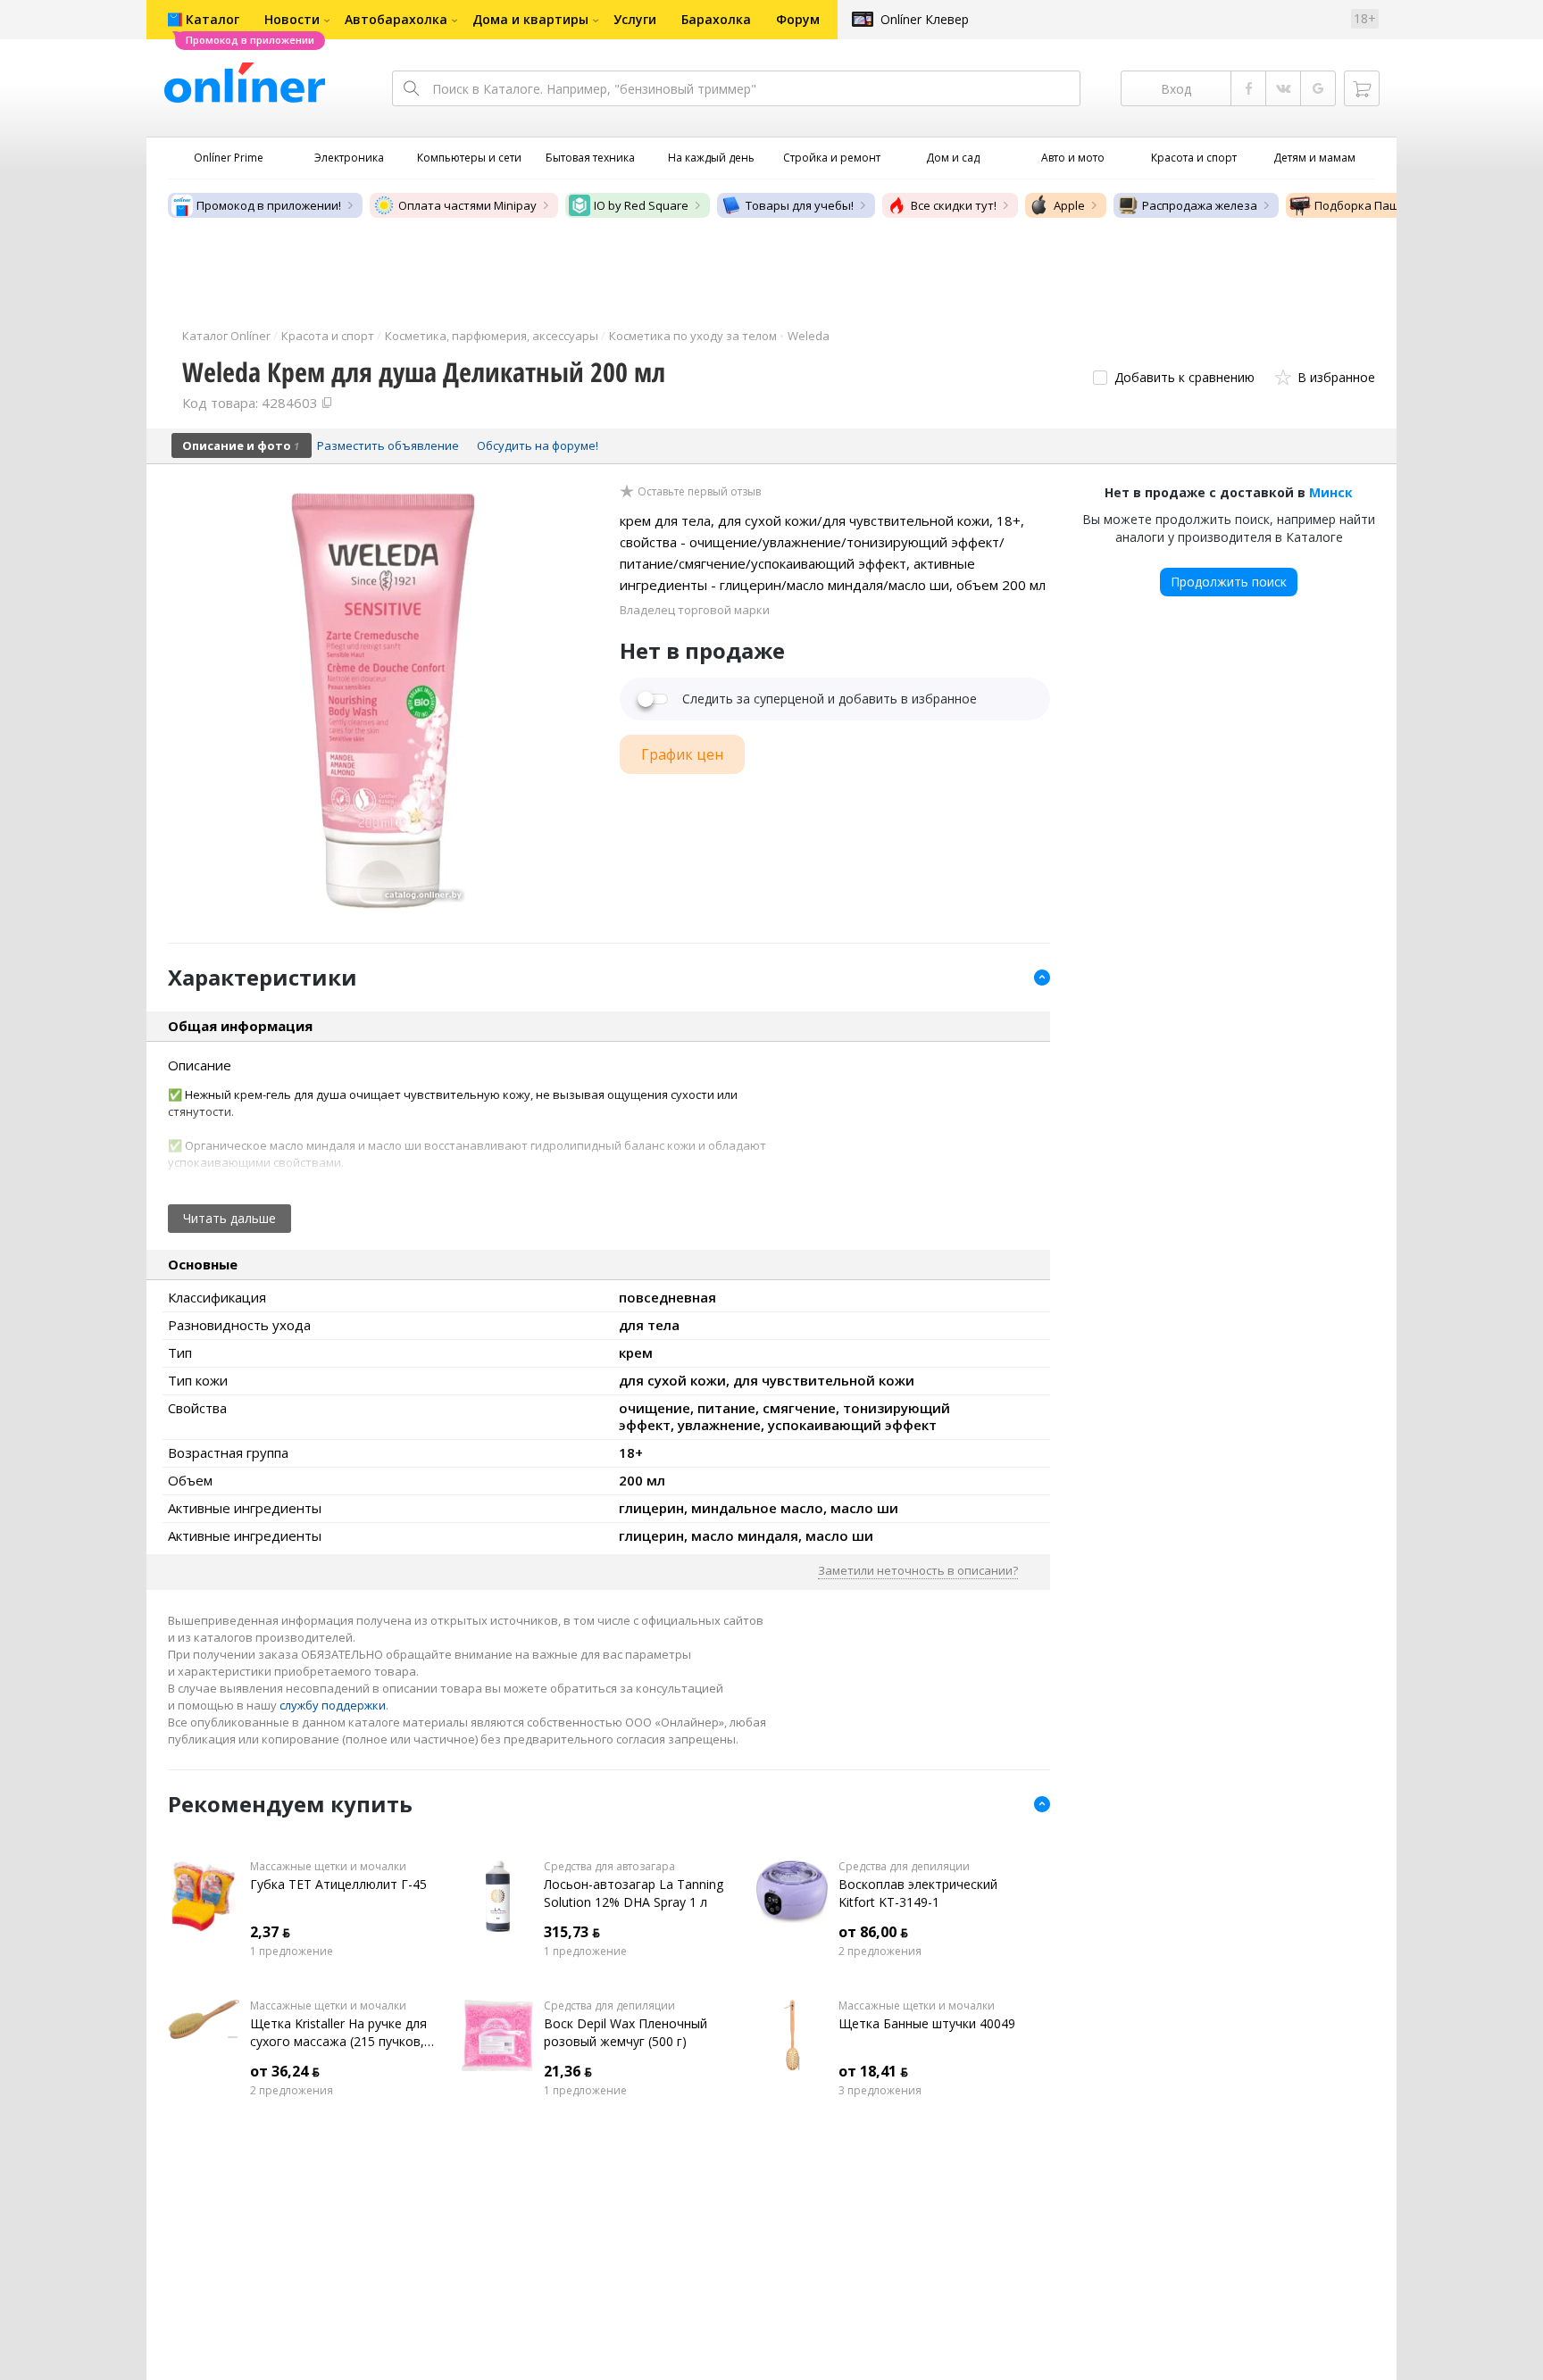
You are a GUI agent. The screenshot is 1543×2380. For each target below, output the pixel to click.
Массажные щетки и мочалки (328, 1867)
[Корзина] (1362, 88)
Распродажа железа (1200, 205)
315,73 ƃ (572, 1932)
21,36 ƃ (568, 2071)
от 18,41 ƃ (873, 2071)
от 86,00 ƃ (873, 1932)
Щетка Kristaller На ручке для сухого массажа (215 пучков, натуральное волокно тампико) (338, 2033)
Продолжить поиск (1229, 582)
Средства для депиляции (904, 1867)
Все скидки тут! (954, 205)
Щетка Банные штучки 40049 (927, 2023)
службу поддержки (333, 1705)
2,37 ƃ (270, 1932)
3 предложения (880, 2091)
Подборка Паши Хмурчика (1390, 205)
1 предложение (292, 1951)
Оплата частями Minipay (467, 205)
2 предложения (880, 1951)
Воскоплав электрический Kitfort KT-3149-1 (918, 1893)
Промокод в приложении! (269, 205)
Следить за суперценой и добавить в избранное (830, 699)
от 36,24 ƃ (285, 2071)
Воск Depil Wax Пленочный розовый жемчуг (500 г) (626, 2032)
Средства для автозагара (609, 1867)
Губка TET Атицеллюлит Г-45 (338, 1884)
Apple (1069, 205)
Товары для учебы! (800, 205)
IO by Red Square (641, 205)
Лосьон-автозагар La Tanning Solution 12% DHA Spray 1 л (634, 1893)
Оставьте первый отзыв (699, 492)
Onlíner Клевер (925, 19)
